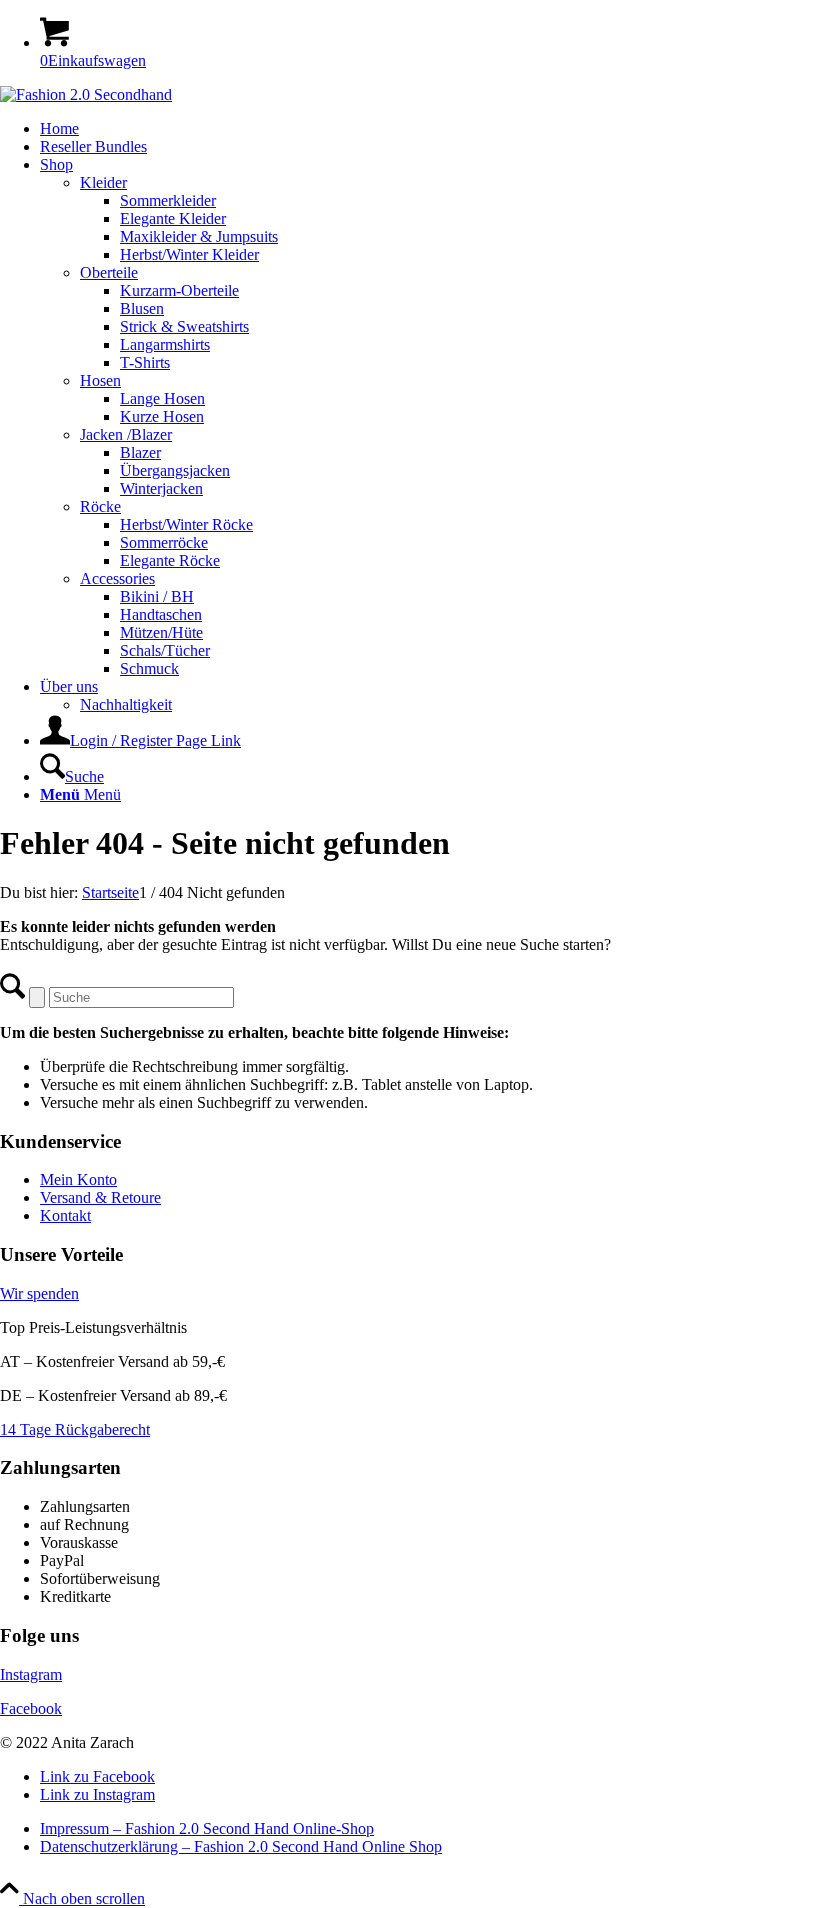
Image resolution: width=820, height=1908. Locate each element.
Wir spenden (39, 1293)
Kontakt (65, 1215)
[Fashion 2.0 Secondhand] (86, 94)
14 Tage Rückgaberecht (75, 1429)
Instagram (31, 1674)
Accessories (117, 578)
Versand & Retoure (100, 1197)
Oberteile (109, 272)
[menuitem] (430, 129)
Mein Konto (78, 1179)
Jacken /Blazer (126, 434)
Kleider (103, 182)
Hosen (100, 380)
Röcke (100, 506)
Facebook (31, 1708)
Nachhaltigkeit (126, 704)
